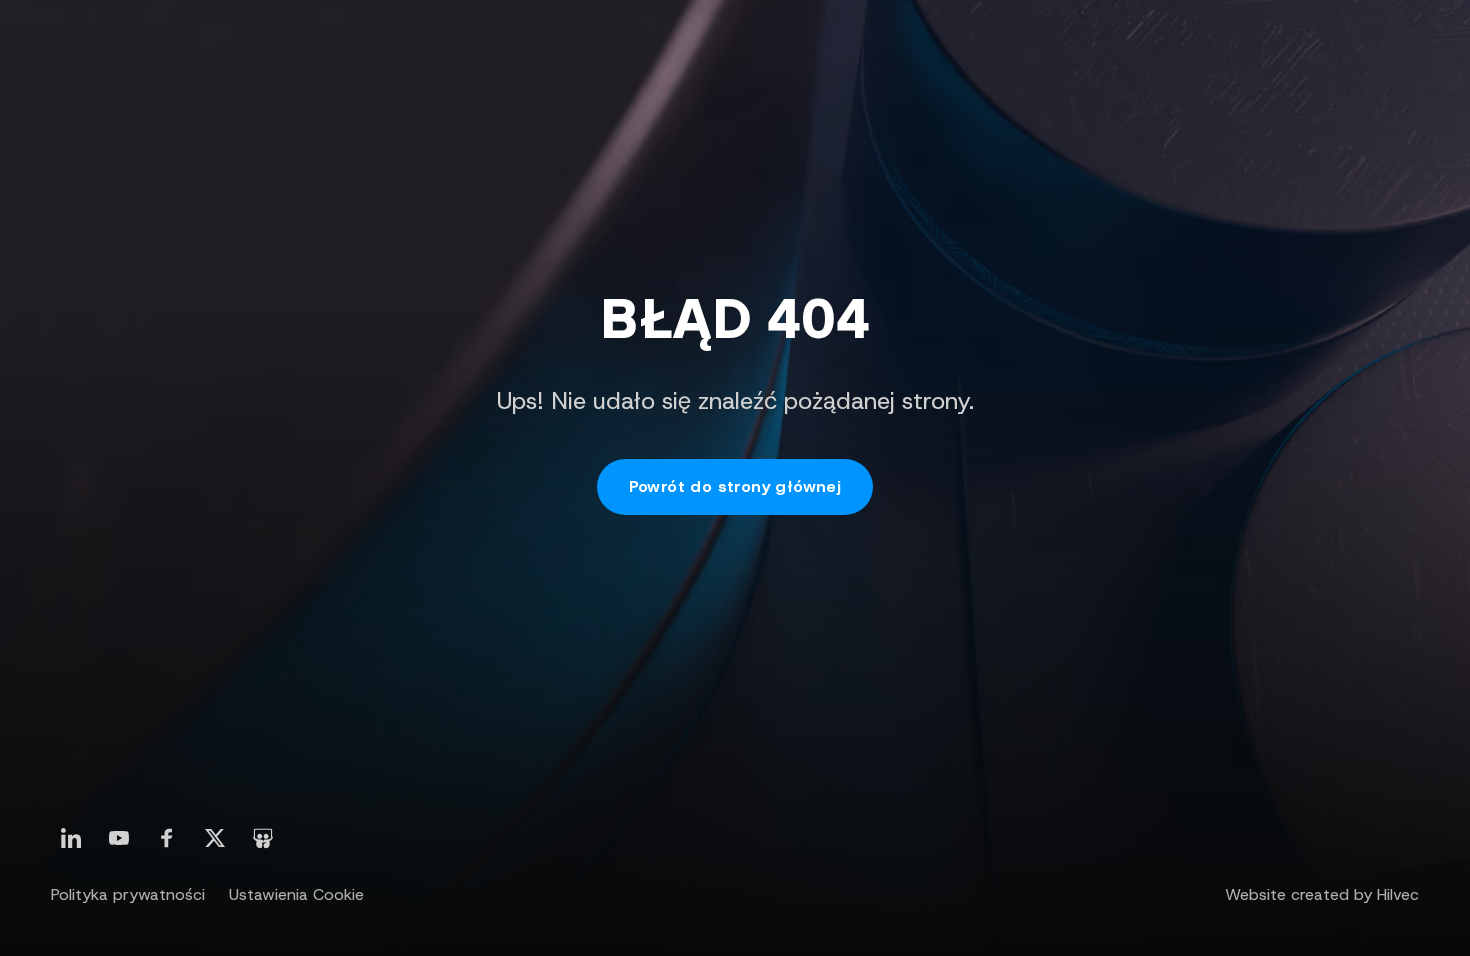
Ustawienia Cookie (296, 894)
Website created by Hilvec (1322, 894)
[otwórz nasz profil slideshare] (263, 838)
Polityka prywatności (128, 894)
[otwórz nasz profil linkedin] (71, 838)
